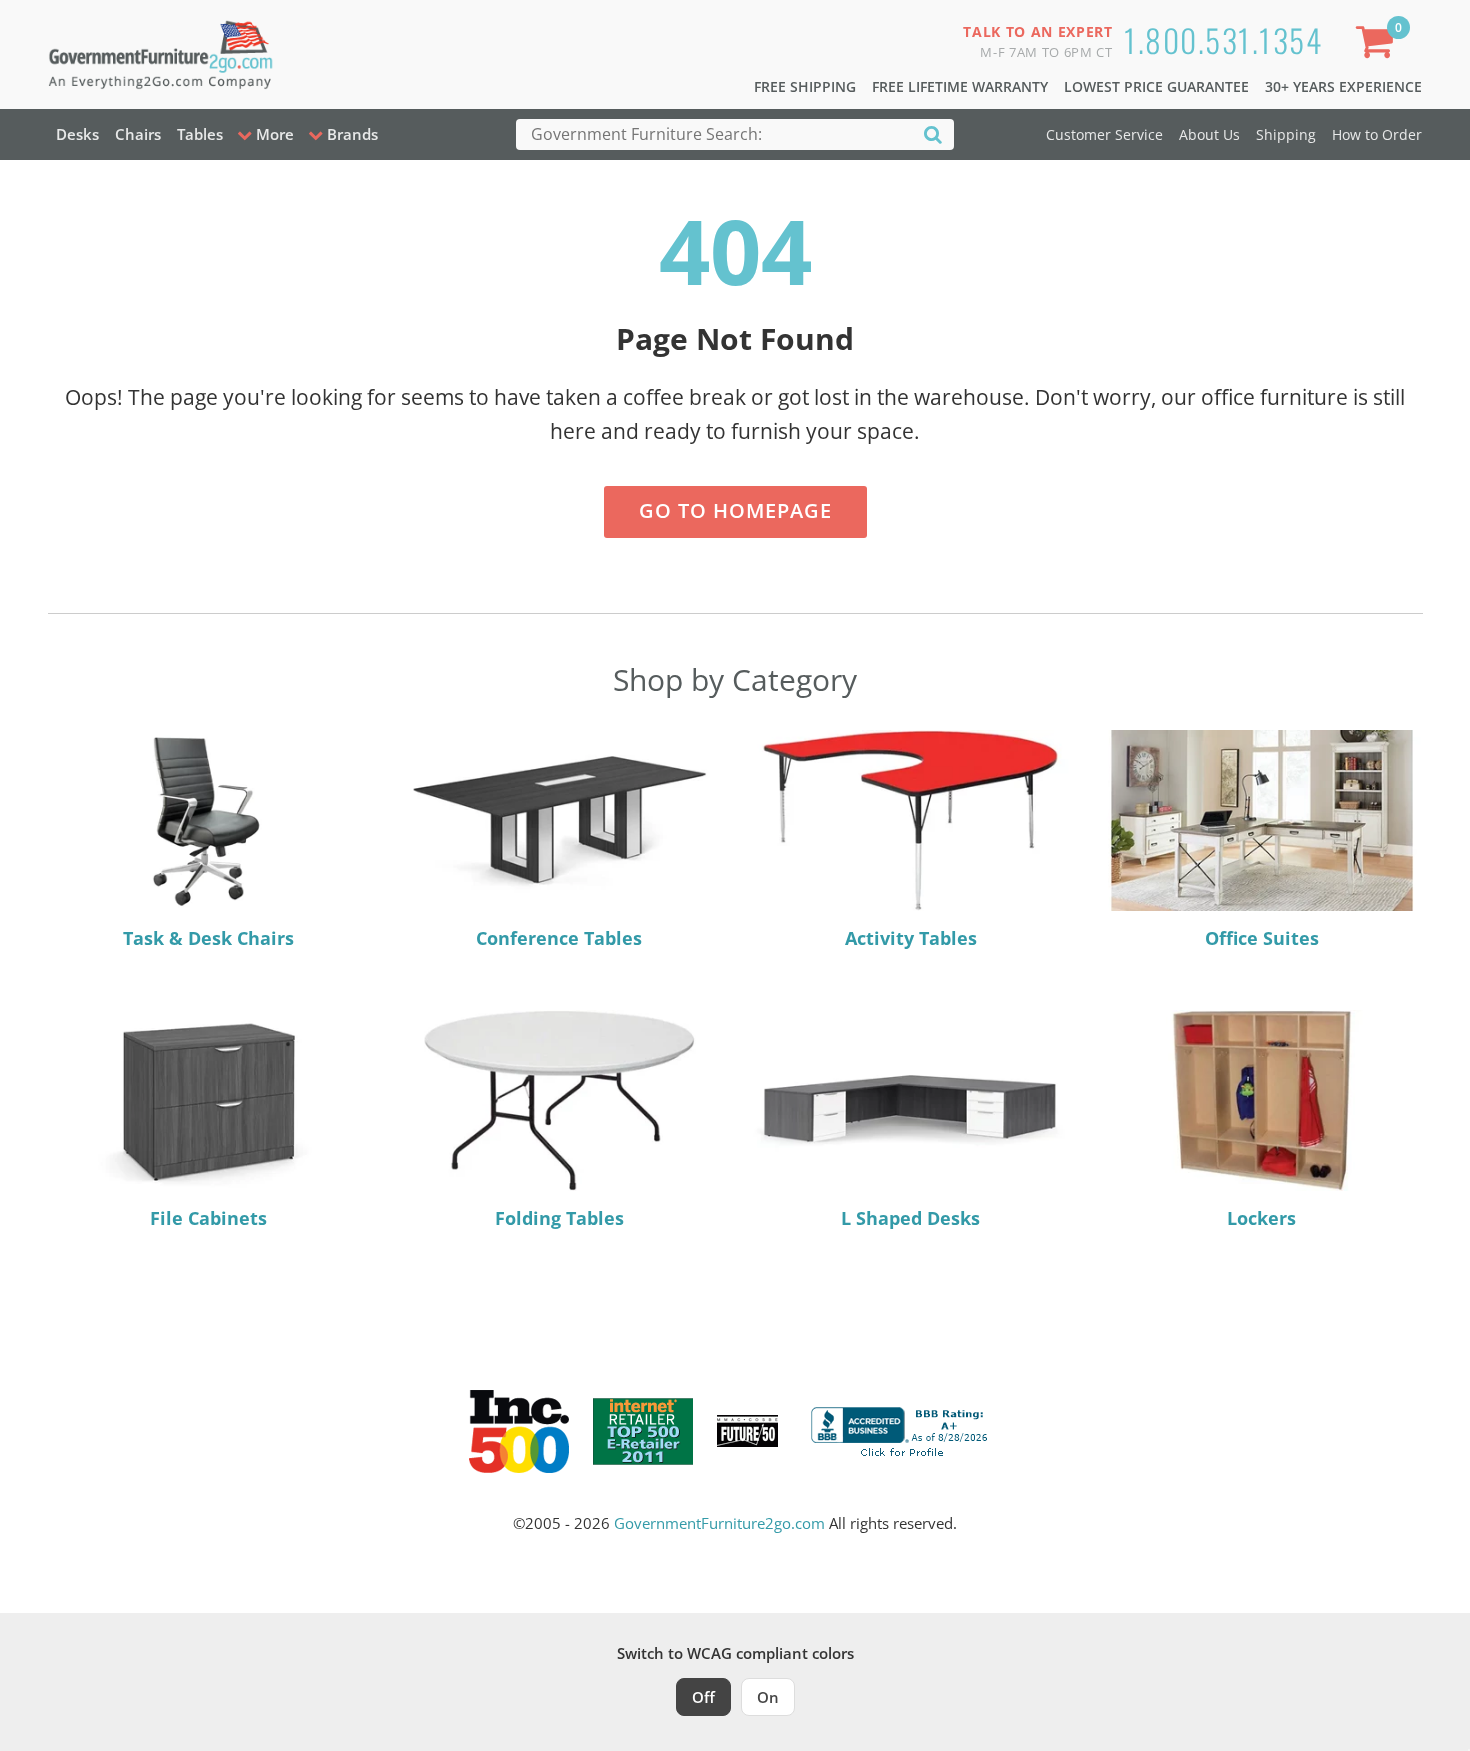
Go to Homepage (735, 510)
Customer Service (1104, 134)
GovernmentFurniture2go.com (719, 1523)
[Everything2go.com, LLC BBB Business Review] (902, 1429)
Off (703, 1697)
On (768, 1697)
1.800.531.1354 (1223, 39)
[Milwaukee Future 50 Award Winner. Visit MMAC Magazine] (747, 1431)
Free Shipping (805, 86)
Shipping (1286, 134)
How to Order (1377, 134)
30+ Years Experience (1343, 86)
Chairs (138, 134)
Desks (77, 134)
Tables (200, 134)
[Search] (933, 133)
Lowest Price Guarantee (1156, 86)
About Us (1209, 134)
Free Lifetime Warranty (960, 86)
